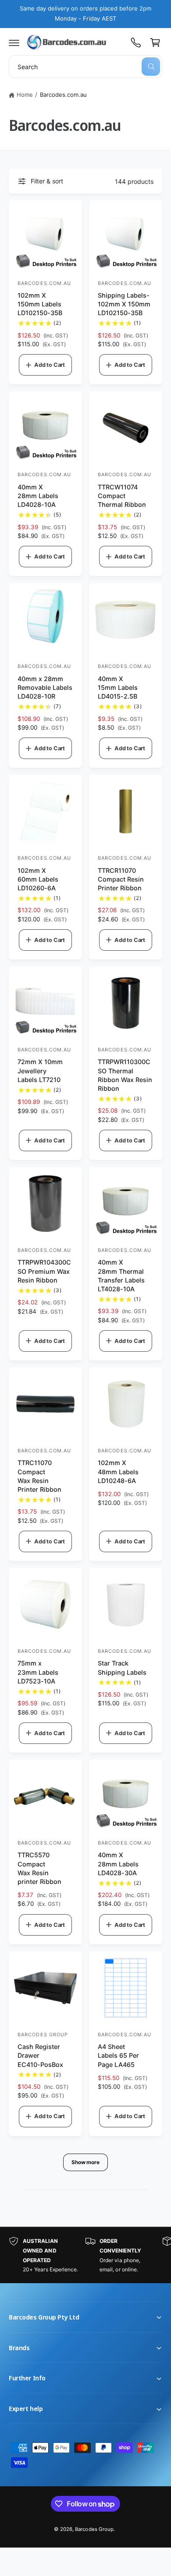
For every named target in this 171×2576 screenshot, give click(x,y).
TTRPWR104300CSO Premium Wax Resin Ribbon (44, 1271)
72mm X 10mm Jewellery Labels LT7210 (40, 1070)
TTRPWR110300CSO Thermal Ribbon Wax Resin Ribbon (125, 1075)
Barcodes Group (94, 2529)
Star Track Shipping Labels (122, 1668)
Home (25, 95)
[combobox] (85, 67)
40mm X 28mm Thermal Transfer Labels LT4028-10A (121, 1275)
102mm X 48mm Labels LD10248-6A (118, 1471)
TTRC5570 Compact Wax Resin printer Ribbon (39, 1868)
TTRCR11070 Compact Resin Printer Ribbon (121, 879)
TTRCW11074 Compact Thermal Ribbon (122, 496)
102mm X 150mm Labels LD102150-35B (40, 304)
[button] (14, 42)
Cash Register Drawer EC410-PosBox (40, 2055)
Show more (85, 2162)
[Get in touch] (136, 42)
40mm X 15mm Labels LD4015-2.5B (118, 687)
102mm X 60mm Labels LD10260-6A (38, 879)
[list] (85, 2255)
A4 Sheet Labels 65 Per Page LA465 (118, 2055)
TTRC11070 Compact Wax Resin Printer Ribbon (39, 1476)
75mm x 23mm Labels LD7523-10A (38, 1672)
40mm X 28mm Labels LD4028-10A (38, 496)
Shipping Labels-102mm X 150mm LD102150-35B (124, 304)
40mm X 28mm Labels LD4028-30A (118, 1864)
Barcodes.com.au (63, 95)
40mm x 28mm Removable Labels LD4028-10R (45, 687)
